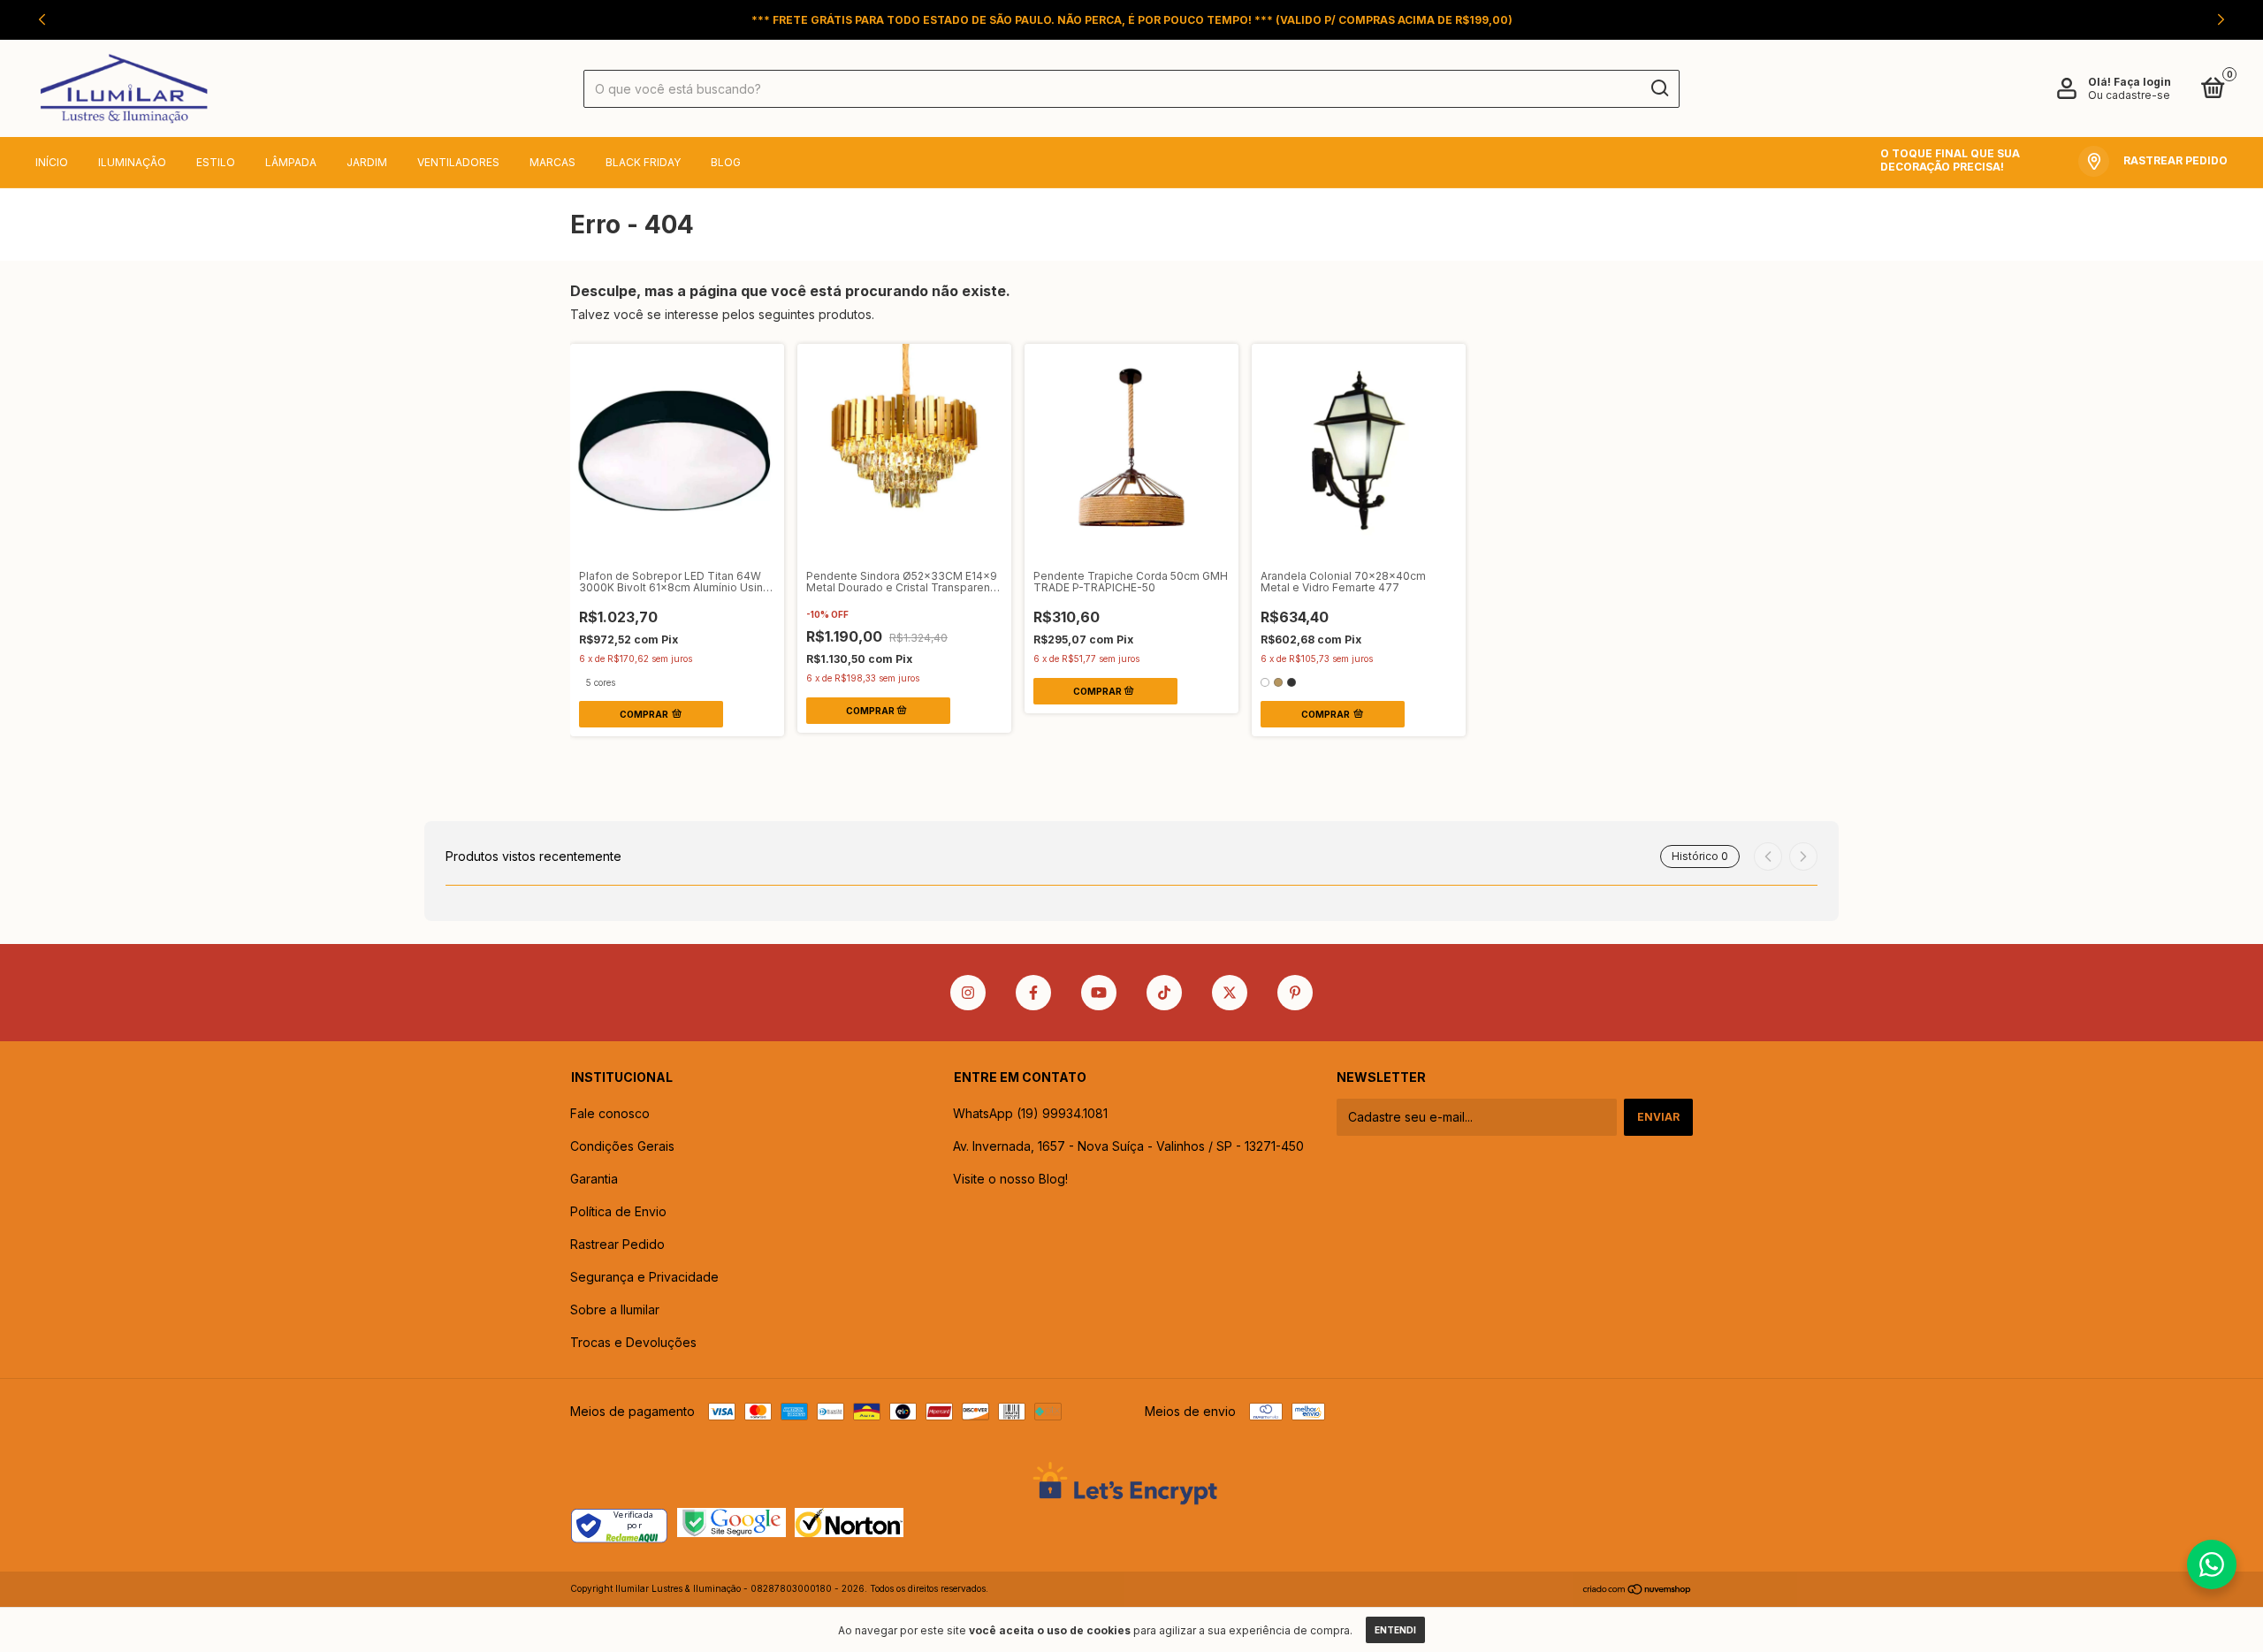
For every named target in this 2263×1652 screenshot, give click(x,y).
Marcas (552, 162)
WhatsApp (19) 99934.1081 (1030, 1113)
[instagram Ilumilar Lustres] (968, 993)
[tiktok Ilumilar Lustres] (1164, 993)
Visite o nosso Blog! (1010, 1179)
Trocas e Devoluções (633, 1342)
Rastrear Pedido (617, 1244)
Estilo (216, 162)
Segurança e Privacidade (644, 1277)
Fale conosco (610, 1113)
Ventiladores (458, 162)
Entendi (1395, 1630)
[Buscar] (1659, 88)
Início (52, 162)
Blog (726, 162)
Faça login (2142, 82)
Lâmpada (291, 162)
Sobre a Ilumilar (615, 1309)
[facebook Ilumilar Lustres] (1033, 993)
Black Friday (643, 162)
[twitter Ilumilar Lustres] (1230, 993)
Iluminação (132, 162)
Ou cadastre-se (2129, 95)
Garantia (594, 1179)
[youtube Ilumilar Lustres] (1099, 993)
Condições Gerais (622, 1146)
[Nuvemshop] (1638, 1591)
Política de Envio (618, 1211)
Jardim (367, 162)
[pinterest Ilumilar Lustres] (1295, 993)
